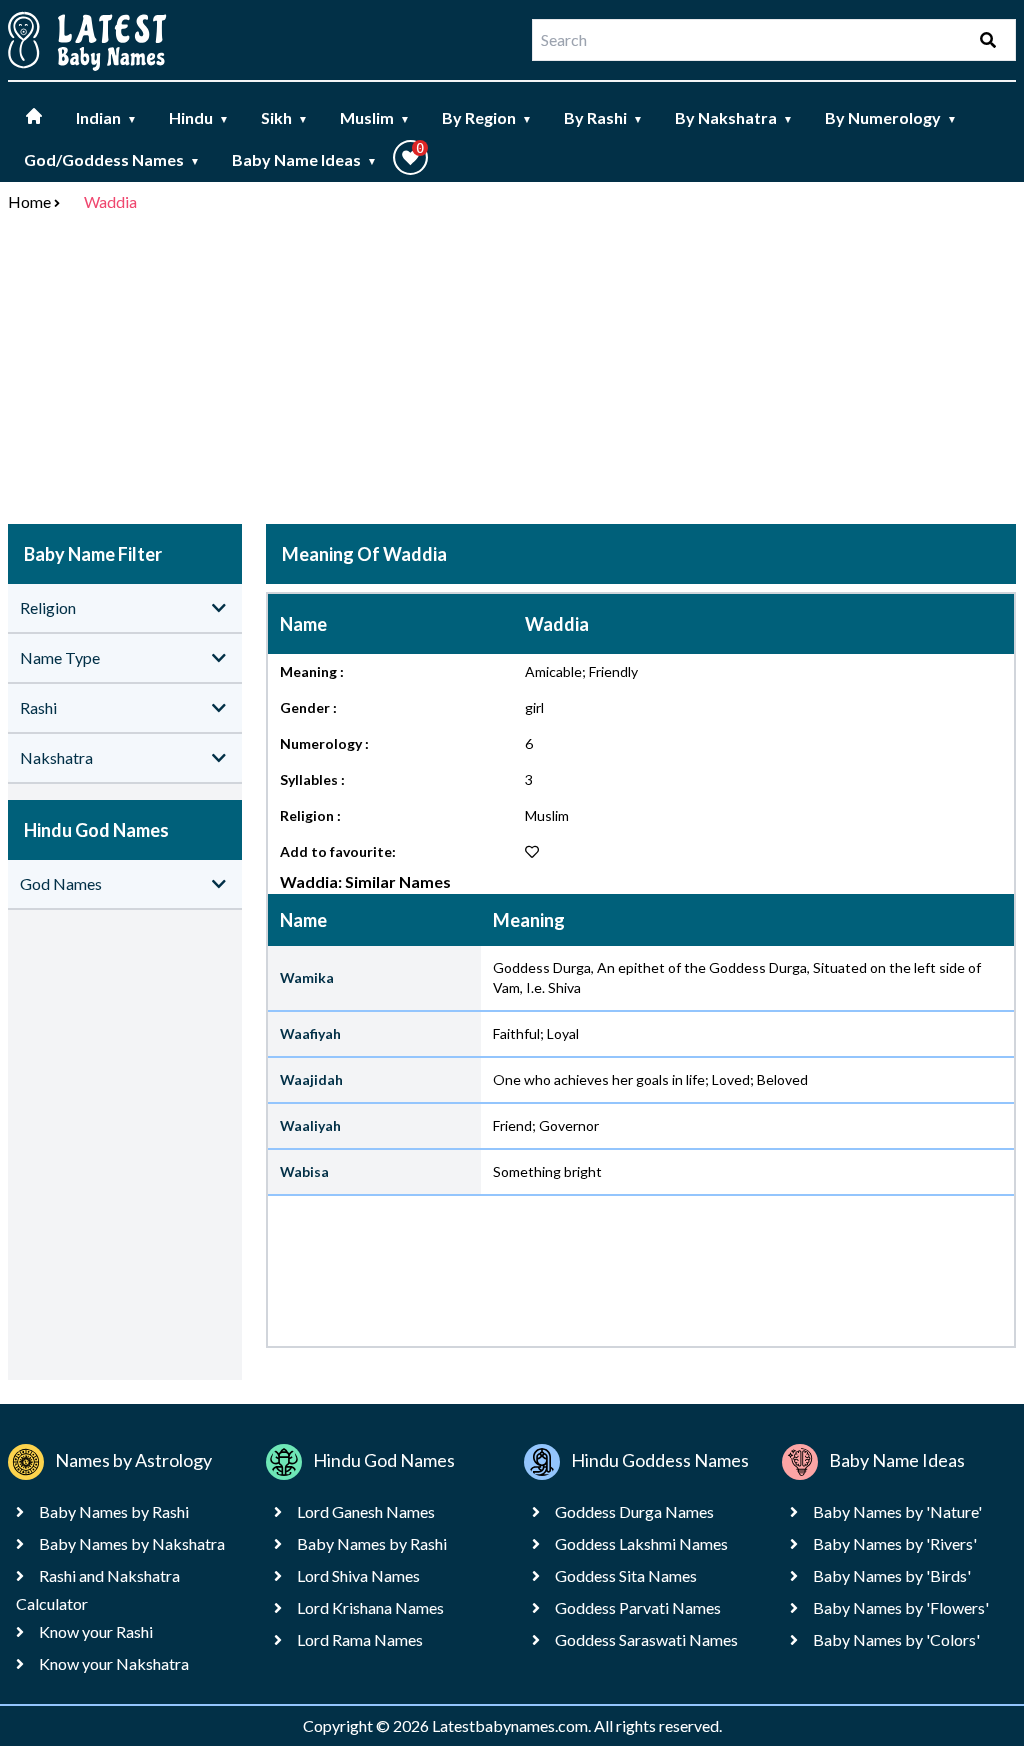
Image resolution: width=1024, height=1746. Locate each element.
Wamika (307, 977)
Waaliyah (310, 1125)
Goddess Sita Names (626, 1575)
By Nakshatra (734, 117)
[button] (410, 157)
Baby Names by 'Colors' (896, 1639)
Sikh (284, 117)
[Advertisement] (512, 372)
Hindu (199, 117)
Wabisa (304, 1171)
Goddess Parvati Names (638, 1607)
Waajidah (311, 1079)
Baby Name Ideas (304, 159)
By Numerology (891, 117)
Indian (106, 117)
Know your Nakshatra (114, 1663)
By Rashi (603, 117)
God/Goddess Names (112, 159)
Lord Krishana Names (370, 1607)
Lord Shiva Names (358, 1575)
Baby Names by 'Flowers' (901, 1607)
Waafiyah (310, 1033)
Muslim (375, 117)
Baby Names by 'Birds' (892, 1575)
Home (29, 201)
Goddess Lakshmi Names (641, 1543)
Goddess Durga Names (634, 1511)
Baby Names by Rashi (114, 1511)
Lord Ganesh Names (366, 1511)
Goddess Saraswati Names (646, 1639)
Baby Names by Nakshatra (132, 1543)
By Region (487, 117)
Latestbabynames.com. (513, 1725)
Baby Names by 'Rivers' (895, 1543)
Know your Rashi (96, 1631)
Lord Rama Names (360, 1639)
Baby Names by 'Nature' (897, 1511)
